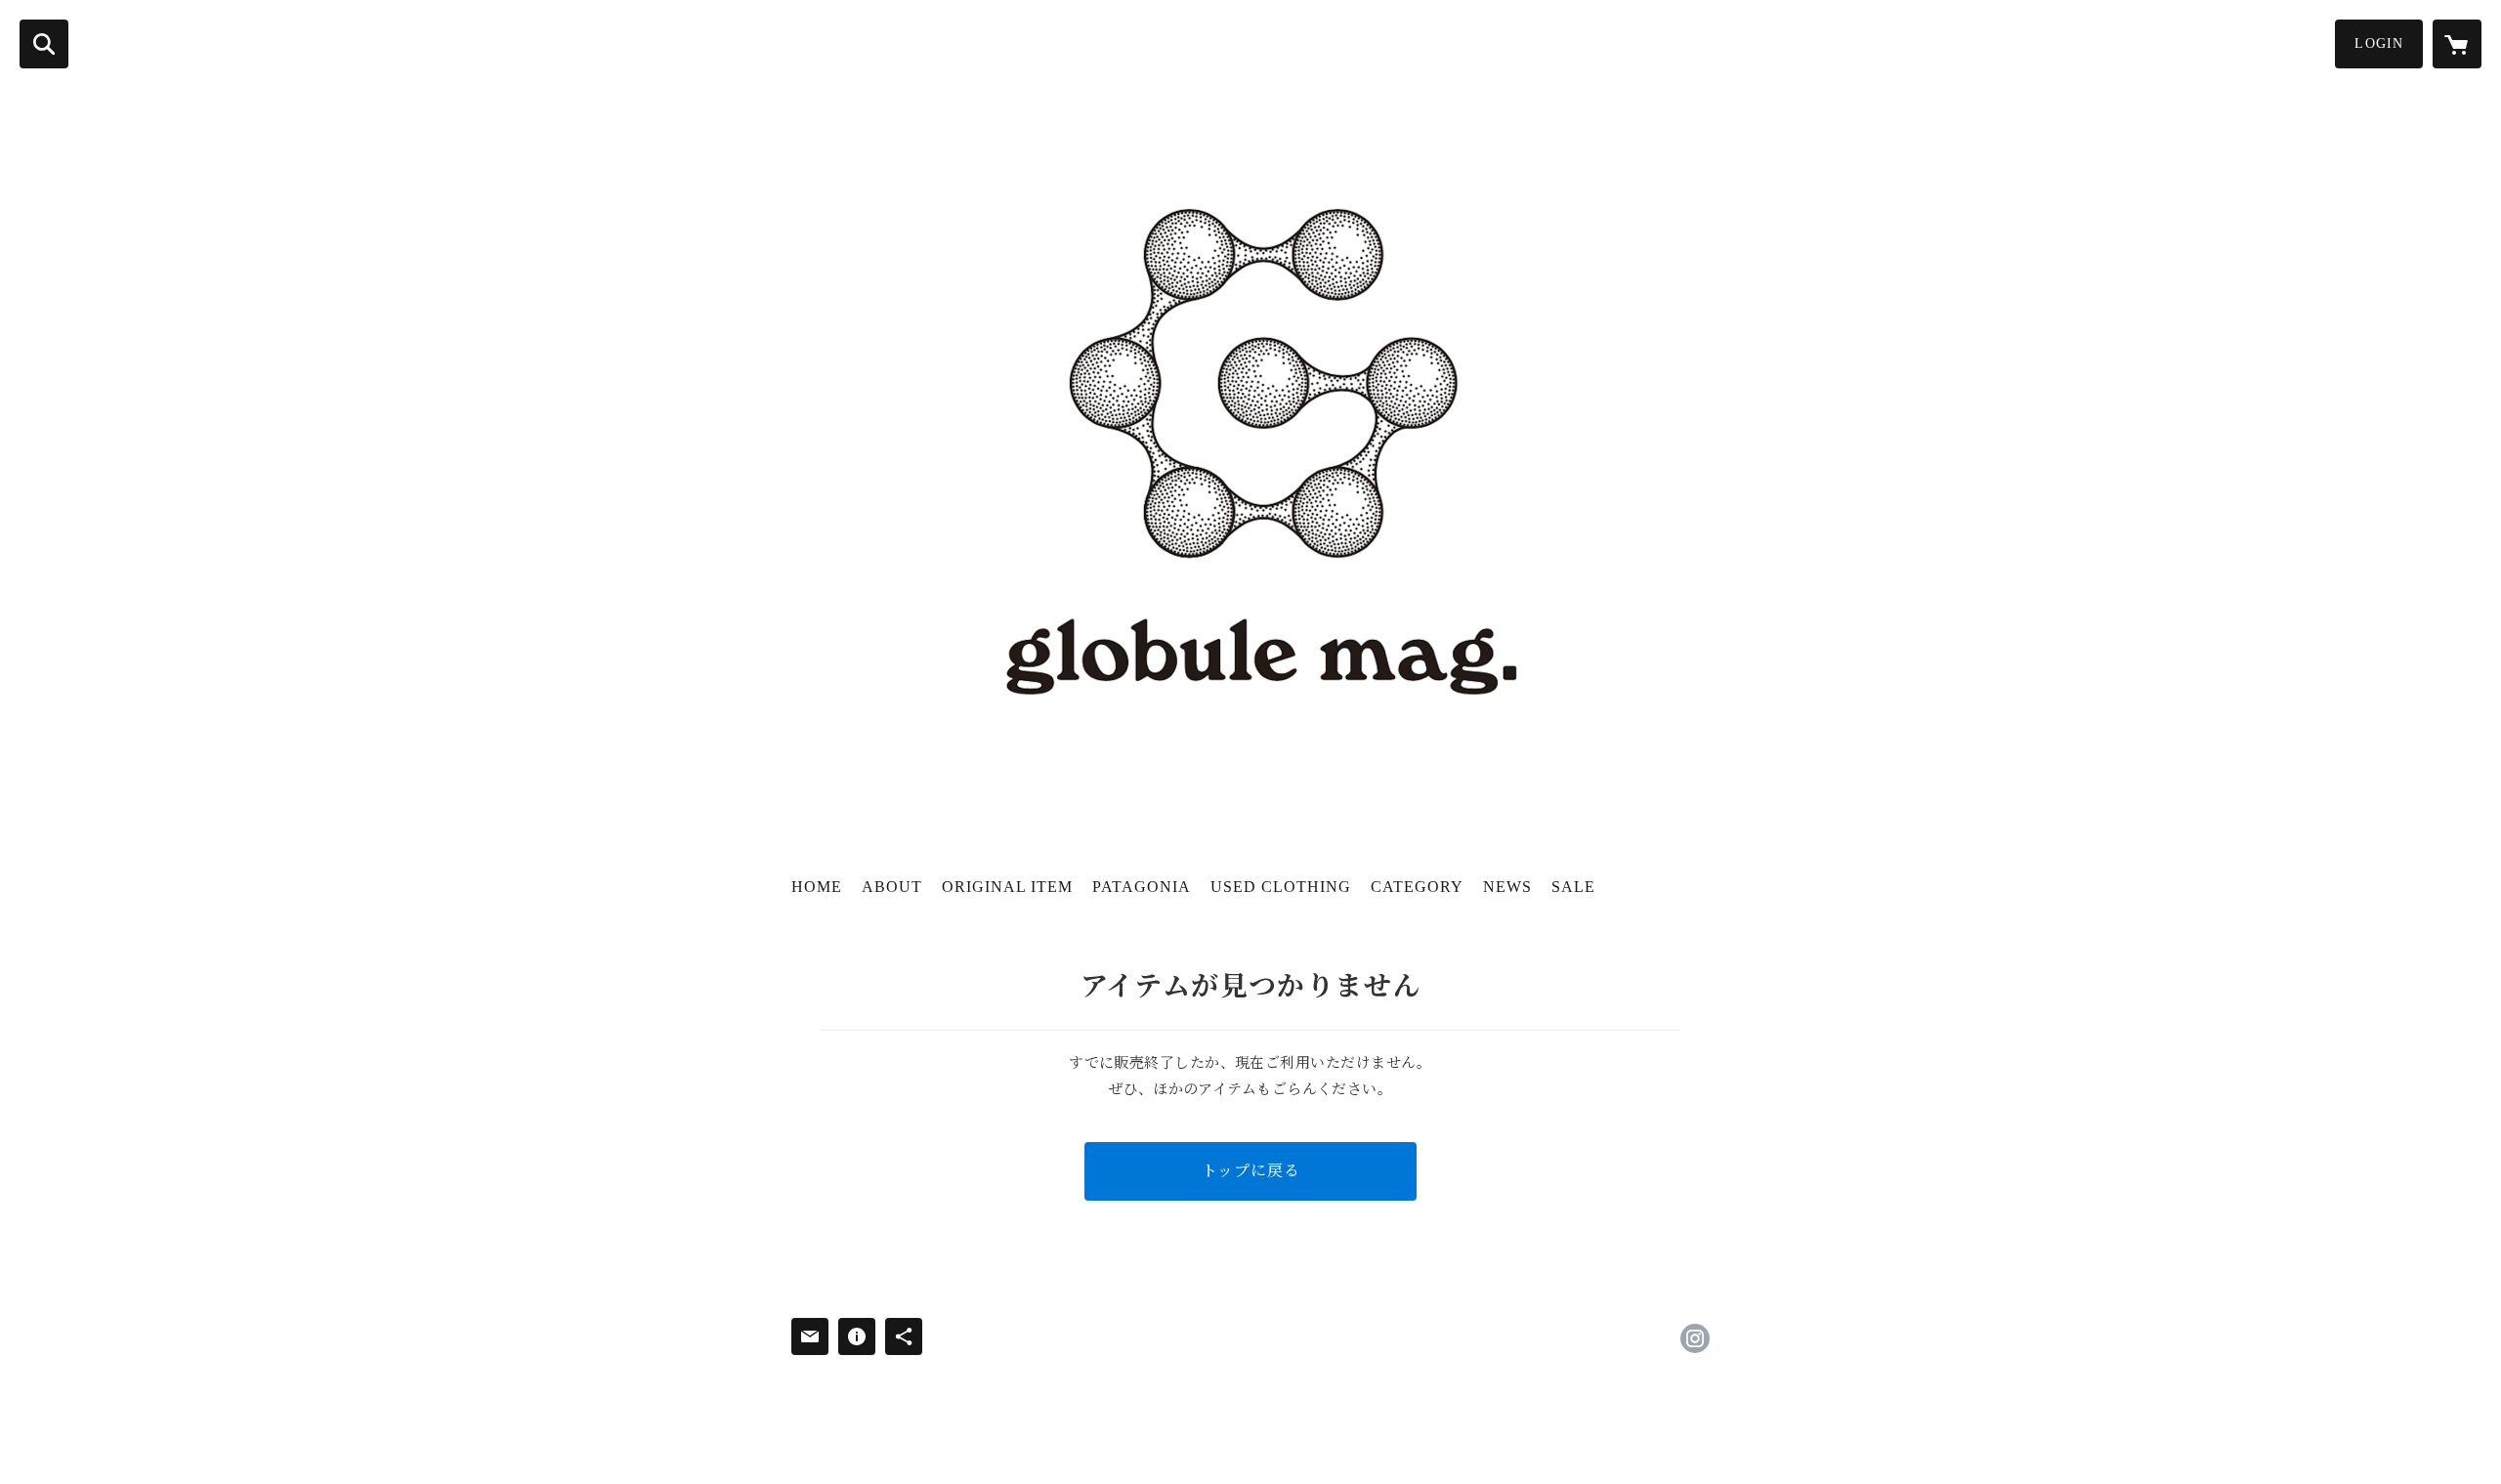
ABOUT (892, 887)
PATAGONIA (1142, 887)
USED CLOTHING (1281, 887)
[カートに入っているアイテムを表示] (2457, 44)
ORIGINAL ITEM (1007, 887)
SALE (1573, 887)
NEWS (1507, 887)
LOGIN (2379, 43)
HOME (817, 887)
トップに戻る (1251, 1171)
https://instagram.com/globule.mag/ (1695, 1338)
